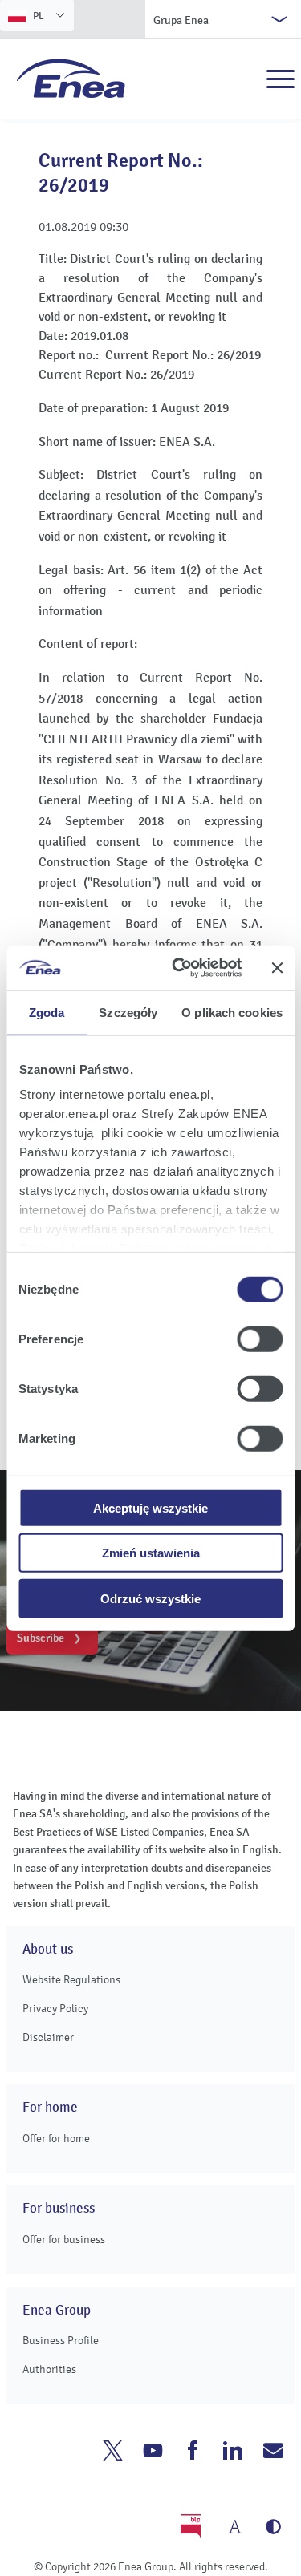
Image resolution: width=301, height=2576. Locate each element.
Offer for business (64, 2240)
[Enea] (71, 78)
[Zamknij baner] (277, 968)
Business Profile (61, 2341)
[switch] (260, 1339)
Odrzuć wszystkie (150, 1598)
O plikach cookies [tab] (232, 1012)
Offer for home (56, 2139)
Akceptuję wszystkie (150, 1507)
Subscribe (41, 1638)
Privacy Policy (55, 2009)
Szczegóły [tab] (128, 1012)
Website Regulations (71, 1980)
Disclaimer (48, 2037)
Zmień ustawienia (151, 1553)
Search (246, 79)
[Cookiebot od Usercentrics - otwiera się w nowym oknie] (179, 968)
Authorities (49, 2369)
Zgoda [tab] (47, 1012)
